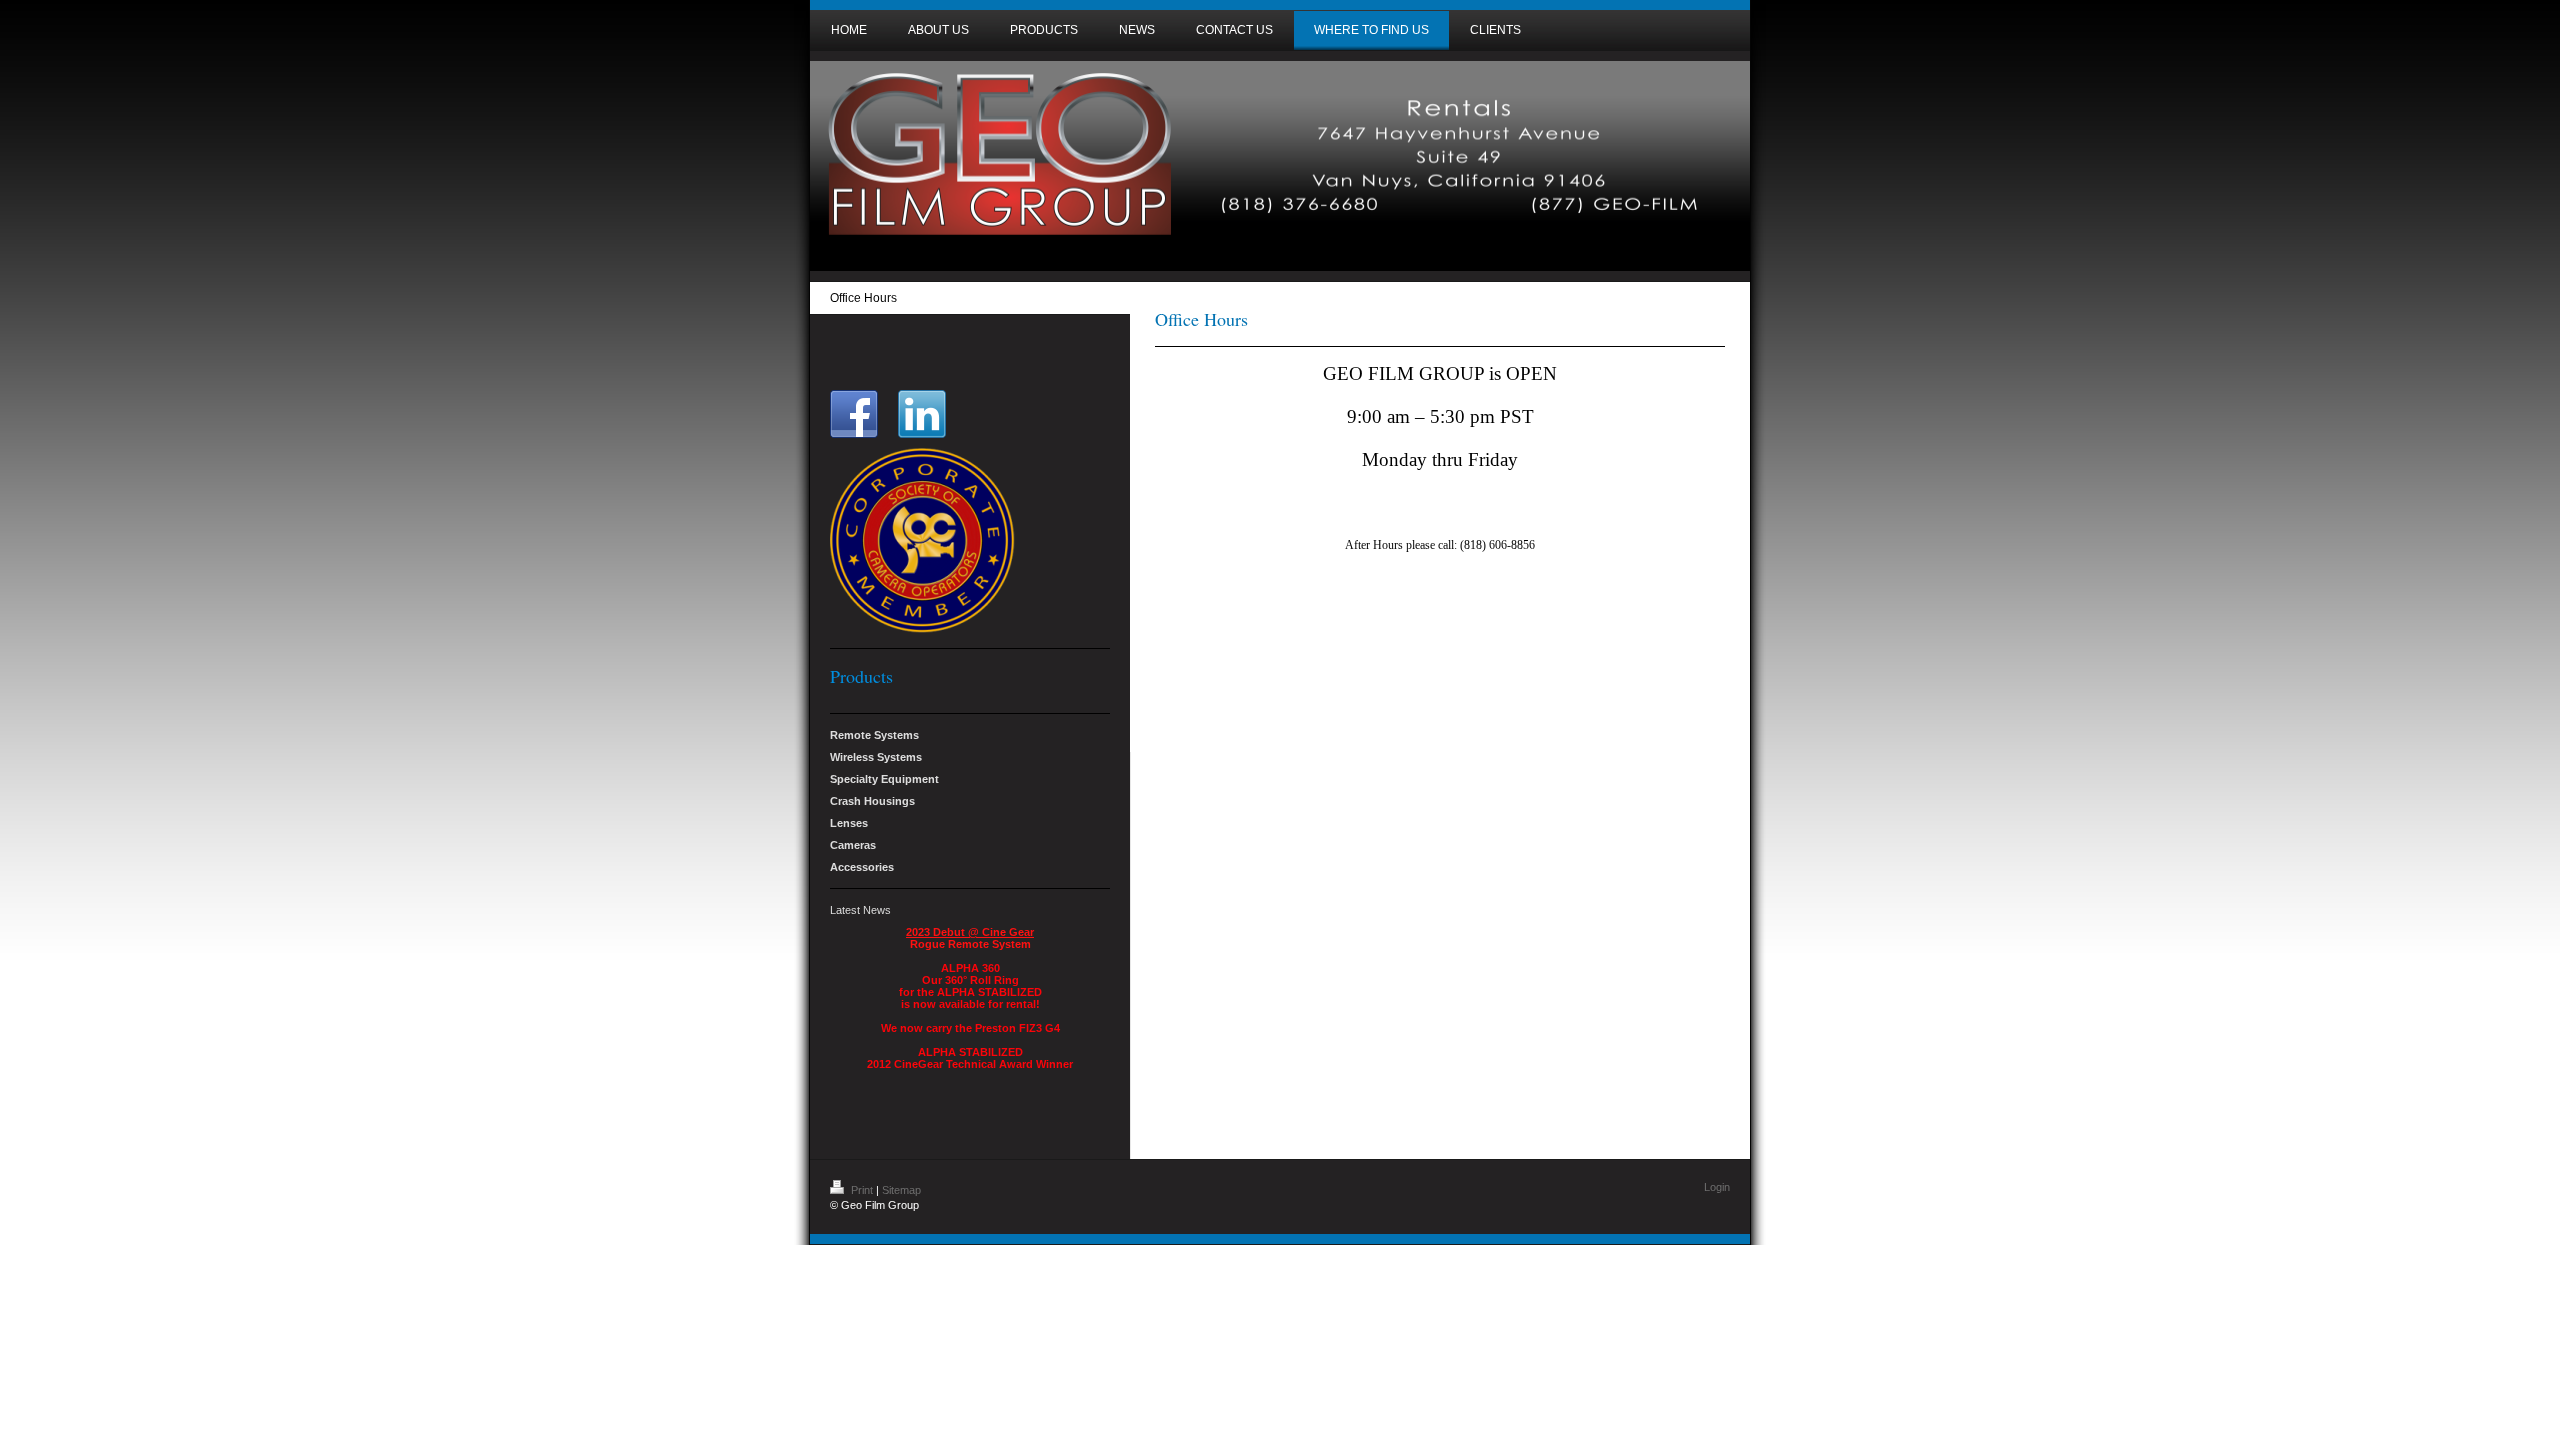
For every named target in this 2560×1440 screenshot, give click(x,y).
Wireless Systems (876, 757)
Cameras (853, 845)
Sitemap (901, 1190)
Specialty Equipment (884, 779)
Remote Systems (874, 735)
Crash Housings (872, 801)
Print (862, 1190)
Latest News (860, 910)
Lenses (849, 823)
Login (1717, 1187)
